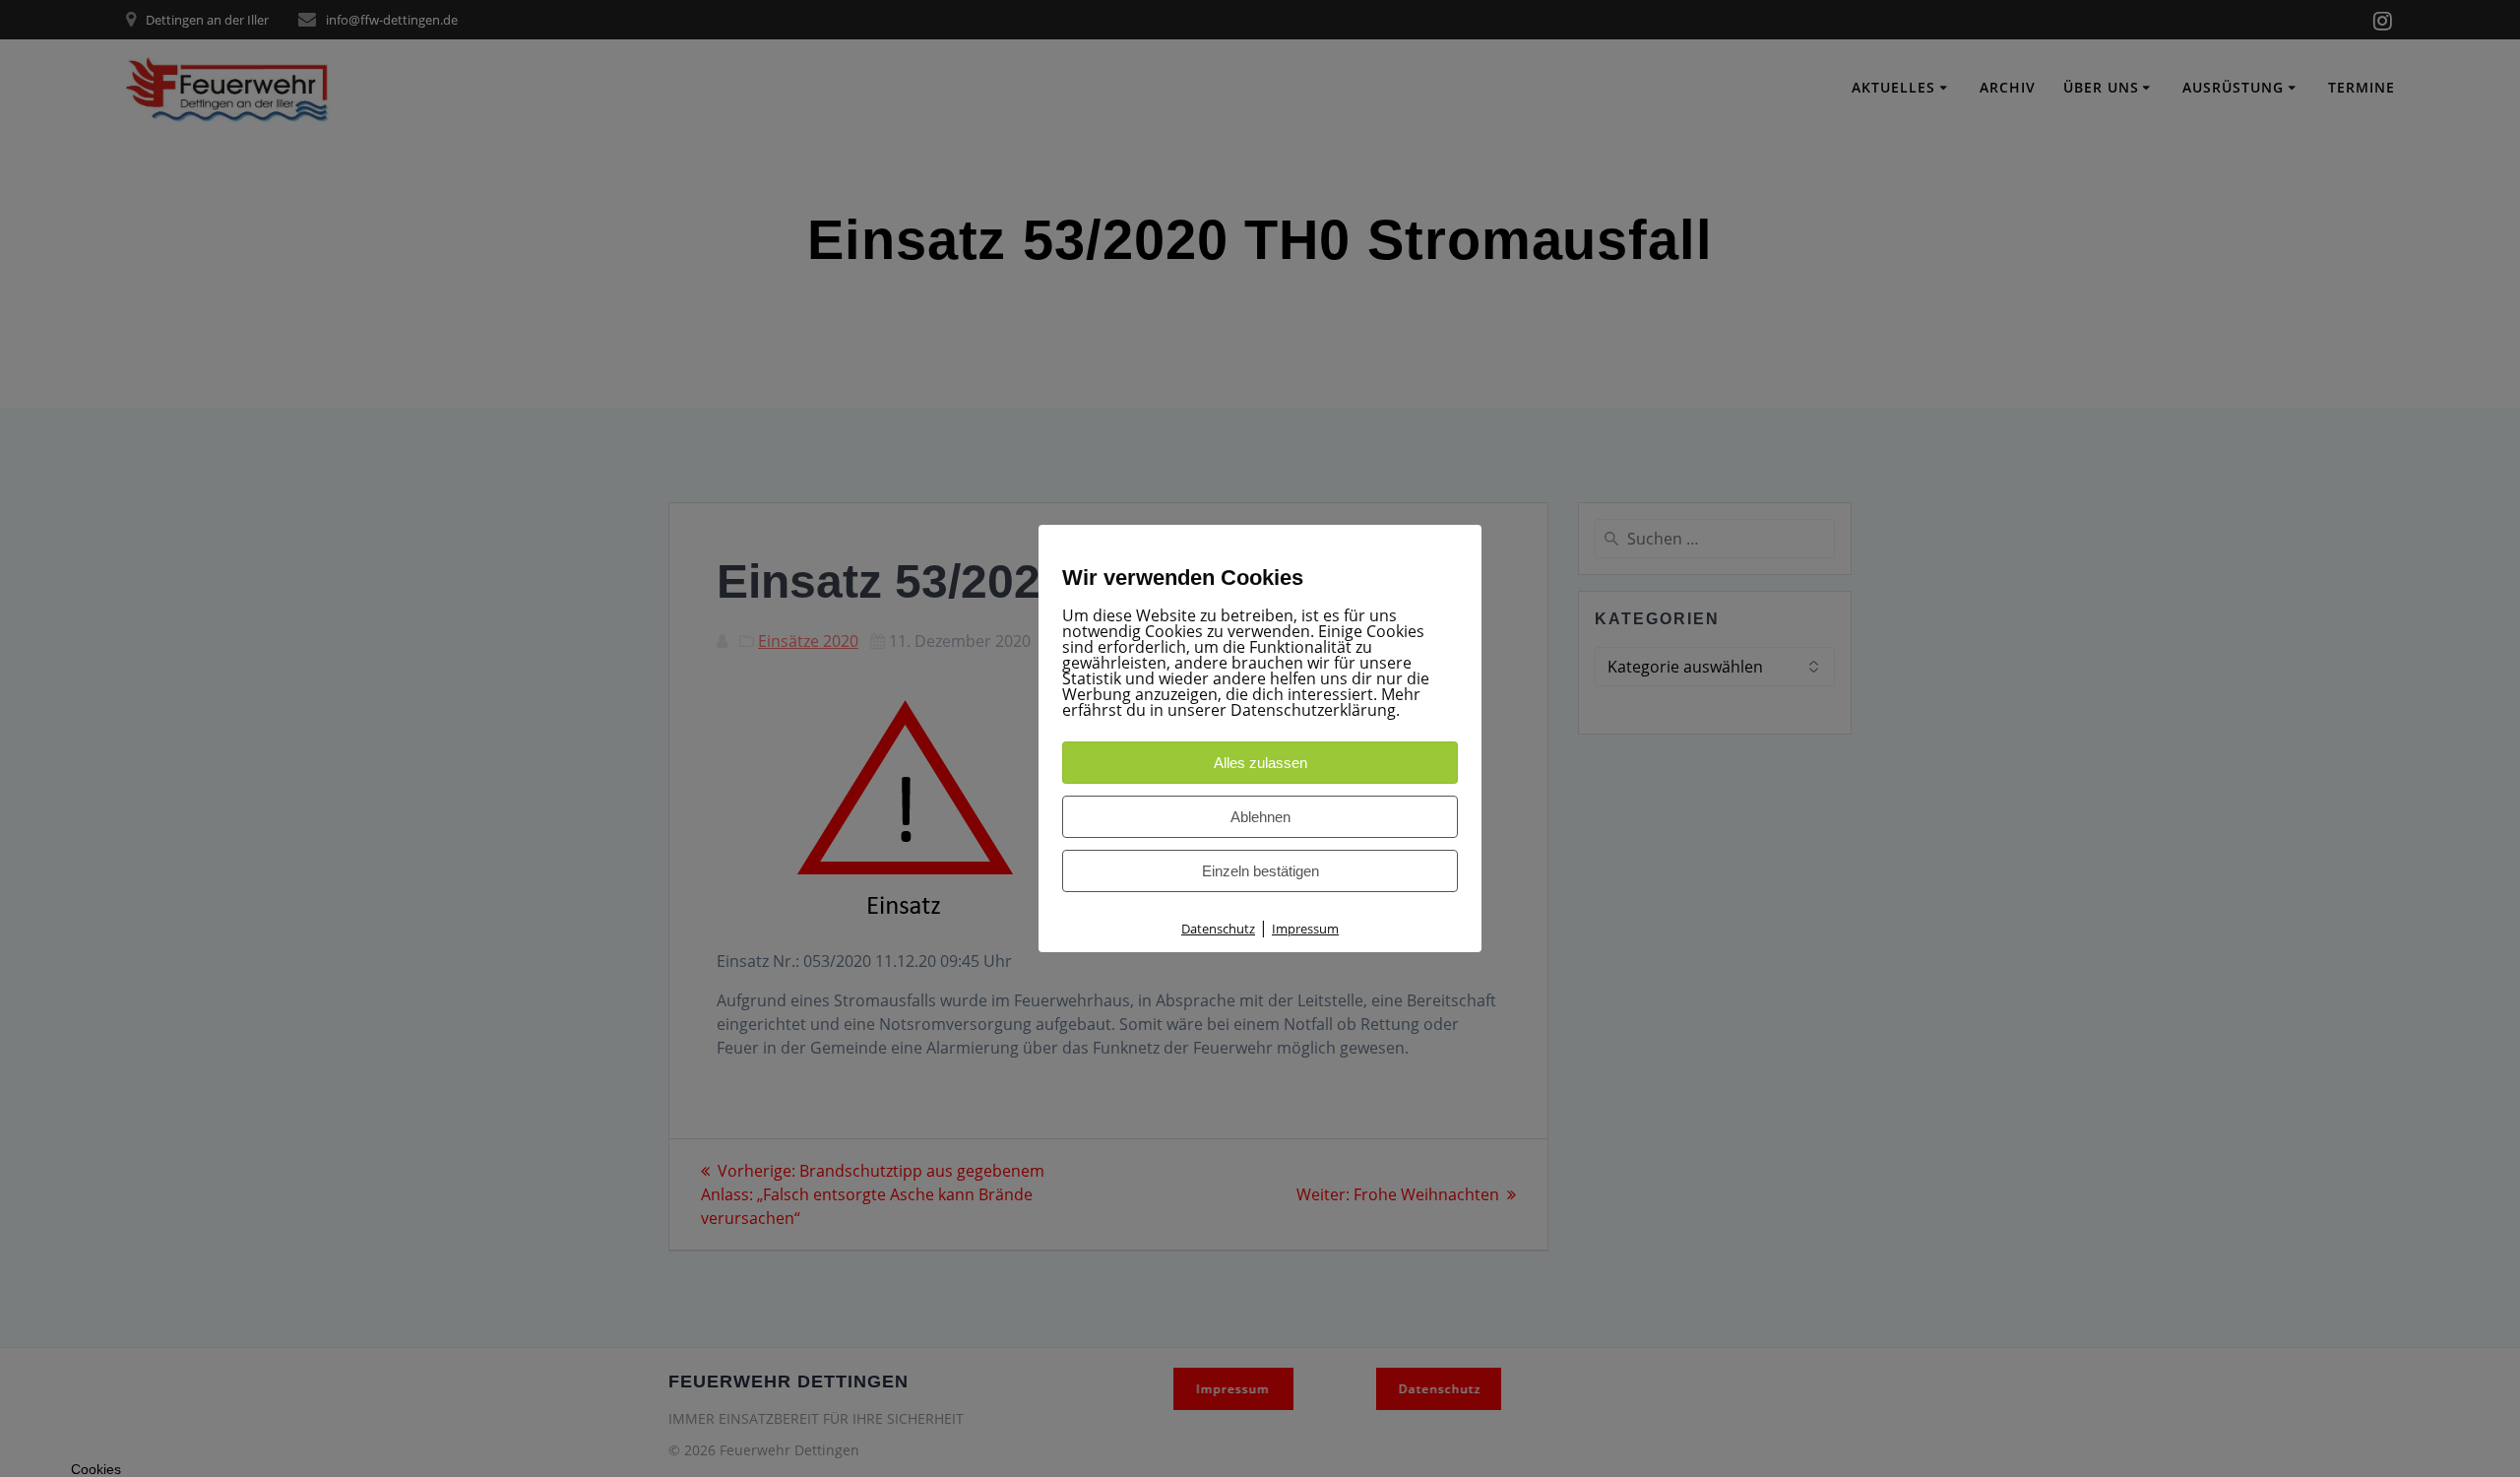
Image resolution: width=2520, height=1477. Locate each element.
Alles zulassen (1260, 763)
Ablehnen (1260, 817)
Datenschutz (1218, 929)
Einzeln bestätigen (1260, 871)
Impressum (1305, 929)
